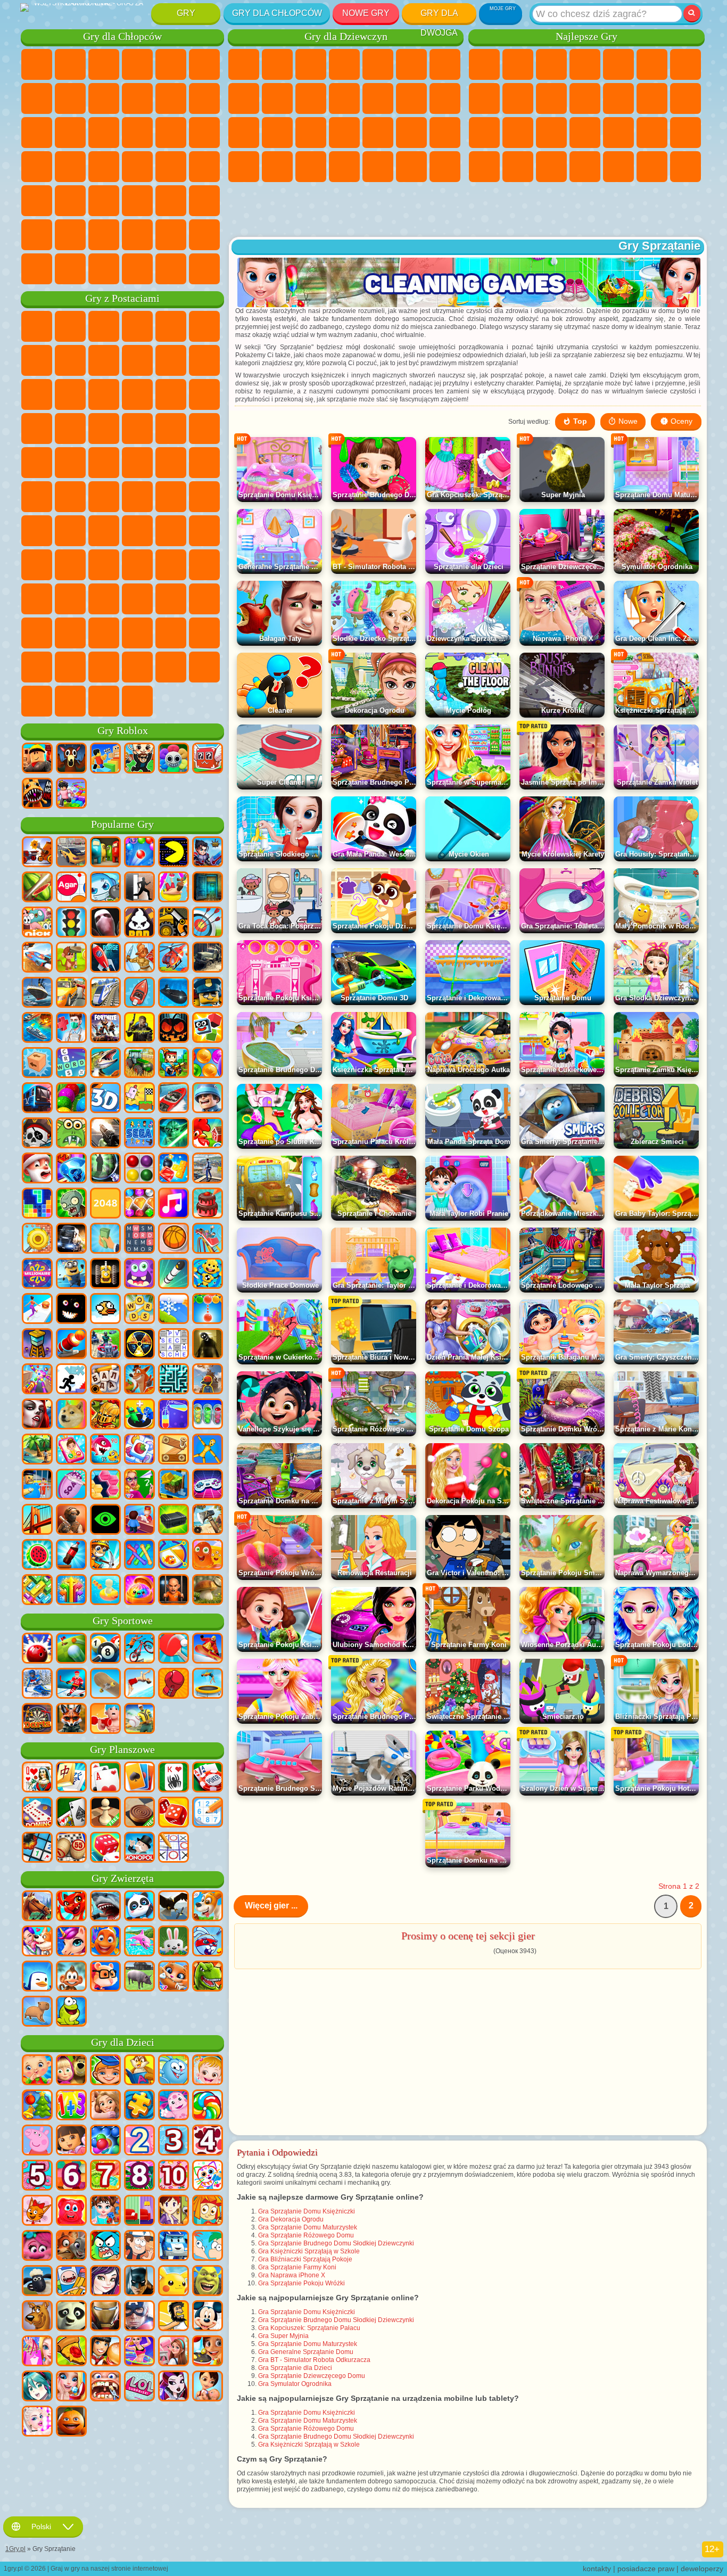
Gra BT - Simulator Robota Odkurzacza (314, 2360)
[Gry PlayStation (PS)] (139, 1380)
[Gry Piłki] (174, 1239)
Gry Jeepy (204, 201)
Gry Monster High (411, 64)
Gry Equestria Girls (277, 64)
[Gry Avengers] (139, 2317)
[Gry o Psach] (208, 1907)
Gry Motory (137, 98)
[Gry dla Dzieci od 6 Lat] (71, 2176)
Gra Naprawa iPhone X (292, 2275)
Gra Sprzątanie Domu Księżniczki (307, 2211)
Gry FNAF (204, 326)
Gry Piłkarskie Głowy (104, 235)
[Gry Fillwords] (139, 1239)
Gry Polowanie (171, 201)
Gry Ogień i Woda (311, 64)
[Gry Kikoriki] (174, 2071)
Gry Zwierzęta (123, 1878)
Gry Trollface (104, 360)
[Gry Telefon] (71, 1450)
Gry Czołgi (137, 64)
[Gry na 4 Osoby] (105, 853)
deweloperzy (702, 2569)
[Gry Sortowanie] (174, 1415)
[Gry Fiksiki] (208, 2211)
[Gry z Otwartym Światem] (208, 1169)
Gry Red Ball (70, 360)
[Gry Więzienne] (174, 1591)
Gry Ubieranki (344, 98)
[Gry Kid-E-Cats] (37, 2211)
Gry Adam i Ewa (104, 463)
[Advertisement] (468, 210)
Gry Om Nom (104, 394)
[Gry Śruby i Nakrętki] (174, 1450)
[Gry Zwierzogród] (71, 2246)
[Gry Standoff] (71, 1520)
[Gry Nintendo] (105, 1274)
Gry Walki (37, 133)
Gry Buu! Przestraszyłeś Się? (171, 667)
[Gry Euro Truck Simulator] (71, 1239)
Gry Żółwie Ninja (137, 463)
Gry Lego (204, 360)
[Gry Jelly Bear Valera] (71, 2211)
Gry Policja (171, 133)
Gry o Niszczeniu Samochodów (171, 269)
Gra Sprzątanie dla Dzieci (295, 2368)
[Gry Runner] (71, 1274)
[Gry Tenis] (174, 1649)
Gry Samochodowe (70, 98)
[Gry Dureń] (37, 1778)
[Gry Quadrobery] (71, 1719)
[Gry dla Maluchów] (37, 2071)
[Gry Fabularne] (208, 853)
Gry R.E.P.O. (204, 667)
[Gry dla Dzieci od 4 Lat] (208, 2141)
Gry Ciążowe (244, 133)
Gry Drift (204, 167)
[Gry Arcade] (174, 853)
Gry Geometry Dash (484, 98)
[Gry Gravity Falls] (139, 2246)
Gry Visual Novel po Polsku (277, 133)
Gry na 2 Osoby (618, 64)
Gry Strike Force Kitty (137, 429)
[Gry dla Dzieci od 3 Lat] (174, 2141)
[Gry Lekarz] (71, 1028)
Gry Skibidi (37, 633)
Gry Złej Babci (171, 360)
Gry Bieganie (104, 201)
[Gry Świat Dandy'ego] (174, 759)
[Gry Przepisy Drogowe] (71, 923)
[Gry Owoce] (37, 1556)
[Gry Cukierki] (208, 2106)
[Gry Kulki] (208, 1064)
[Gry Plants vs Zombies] (71, 1204)
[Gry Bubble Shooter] (208, 1310)
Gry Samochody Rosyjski (171, 167)
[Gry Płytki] (139, 1450)
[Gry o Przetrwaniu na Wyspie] (208, 1520)
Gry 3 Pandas (171, 394)
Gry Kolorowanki (244, 98)
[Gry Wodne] (105, 1591)
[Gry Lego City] (208, 993)
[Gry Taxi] (71, 993)
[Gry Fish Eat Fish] (105, 1450)
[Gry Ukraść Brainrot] (139, 759)
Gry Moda (244, 167)
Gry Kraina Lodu (311, 98)
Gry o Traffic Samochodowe (204, 269)
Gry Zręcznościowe (652, 64)
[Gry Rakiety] (174, 1274)
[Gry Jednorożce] (71, 1942)
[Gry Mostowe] (37, 1520)
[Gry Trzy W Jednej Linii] (71, 1169)
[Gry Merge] (139, 1415)
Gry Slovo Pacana (104, 599)
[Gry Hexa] (105, 1485)
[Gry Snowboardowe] (208, 1649)
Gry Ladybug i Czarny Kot (137, 360)
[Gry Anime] (37, 2387)
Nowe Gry (366, 13)
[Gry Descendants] (105, 2282)
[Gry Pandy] (139, 1907)
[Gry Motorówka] (174, 1099)
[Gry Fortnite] (105, 1028)
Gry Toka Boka (171, 565)
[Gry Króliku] (208, 1942)
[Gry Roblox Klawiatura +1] (71, 794)
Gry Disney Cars (204, 394)
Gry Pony (244, 64)
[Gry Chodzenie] (37, 1310)
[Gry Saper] (37, 1848)
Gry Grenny (171, 531)
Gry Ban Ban (171, 599)
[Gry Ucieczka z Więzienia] (37, 1485)
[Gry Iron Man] (105, 2317)
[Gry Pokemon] (174, 2282)
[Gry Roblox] (37, 759)
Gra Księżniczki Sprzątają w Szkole (309, 2251)
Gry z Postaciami (122, 298)
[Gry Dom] (174, 2352)
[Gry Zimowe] (174, 1310)
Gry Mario (171, 429)
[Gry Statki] (37, 993)
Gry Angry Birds (70, 394)
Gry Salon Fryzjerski (378, 98)
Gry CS (37, 269)
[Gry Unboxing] (139, 1591)
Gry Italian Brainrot (37, 701)
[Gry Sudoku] (208, 1813)
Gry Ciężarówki (204, 98)
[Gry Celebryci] (37, 2422)
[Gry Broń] (105, 1134)
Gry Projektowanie (311, 167)
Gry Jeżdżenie (137, 235)
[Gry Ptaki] (174, 1907)
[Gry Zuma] (71, 1099)
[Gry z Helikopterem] (174, 958)
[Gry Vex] (71, 1380)
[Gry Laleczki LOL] (139, 2387)
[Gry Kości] (105, 1848)
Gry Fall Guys (137, 497)
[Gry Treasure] (139, 1204)
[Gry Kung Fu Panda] (71, 2317)
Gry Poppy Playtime (104, 701)
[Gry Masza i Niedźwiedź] (71, 2071)
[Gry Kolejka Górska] (208, 1239)
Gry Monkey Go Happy (204, 463)
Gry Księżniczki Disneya (445, 133)
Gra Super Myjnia (283, 2336)
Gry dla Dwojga (439, 16)
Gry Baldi (137, 531)
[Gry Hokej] (71, 1684)
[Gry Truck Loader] (174, 923)
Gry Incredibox (37, 667)
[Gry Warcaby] (139, 1813)
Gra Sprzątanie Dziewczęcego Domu (312, 2376)
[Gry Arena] (139, 958)
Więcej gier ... (271, 1906)
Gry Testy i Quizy (378, 64)
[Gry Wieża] (37, 1345)
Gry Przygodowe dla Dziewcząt (445, 64)
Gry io (585, 98)
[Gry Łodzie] (139, 993)
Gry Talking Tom (137, 326)
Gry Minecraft (37, 98)
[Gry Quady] (105, 1345)
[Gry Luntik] (174, 2106)
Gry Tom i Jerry (37, 497)
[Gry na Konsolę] (208, 1485)
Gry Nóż (551, 133)
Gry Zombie (171, 64)
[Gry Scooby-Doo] (37, 2317)
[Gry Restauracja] (105, 2352)
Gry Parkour (37, 235)
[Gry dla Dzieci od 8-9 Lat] (139, 2176)
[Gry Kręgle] (37, 1649)
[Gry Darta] (37, 1719)
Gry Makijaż (411, 133)
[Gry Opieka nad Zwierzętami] (37, 1942)
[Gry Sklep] (37, 2352)
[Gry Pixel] (174, 1064)
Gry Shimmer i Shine (171, 463)
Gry (186, 13)
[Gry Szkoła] (139, 1485)
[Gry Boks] (174, 1684)
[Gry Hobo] (174, 2317)
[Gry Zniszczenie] (37, 1239)
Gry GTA (137, 167)
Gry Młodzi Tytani (70, 497)
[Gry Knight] (105, 1415)
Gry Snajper (104, 133)
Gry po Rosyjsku (518, 133)
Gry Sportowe (518, 98)
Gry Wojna (171, 235)
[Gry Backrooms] (208, 1345)
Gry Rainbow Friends (137, 565)
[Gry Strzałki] (71, 1591)
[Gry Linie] (139, 1169)
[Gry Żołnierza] (208, 1099)
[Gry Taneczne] (139, 2352)
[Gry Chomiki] (105, 1977)
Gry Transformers (171, 633)
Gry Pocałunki (411, 98)
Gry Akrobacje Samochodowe (484, 167)
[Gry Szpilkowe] (174, 1556)
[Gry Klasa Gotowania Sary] (174, 2211)
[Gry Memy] (71, 1415)
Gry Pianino (378, 167)
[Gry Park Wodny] (174, 888)
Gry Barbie (344, 64)
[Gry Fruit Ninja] (37, 888)
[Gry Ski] (37, 1684)
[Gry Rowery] (139, 1649)
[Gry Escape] (139, 888)
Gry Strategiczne (104, 64)
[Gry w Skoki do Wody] (139, 1684)
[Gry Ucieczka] (208, 888)
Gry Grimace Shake (70, 633)
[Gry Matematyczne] (71, 2106)
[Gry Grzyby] (208, 1591)
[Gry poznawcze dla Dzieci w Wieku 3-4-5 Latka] (139, 2071)
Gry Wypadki (104, 98)
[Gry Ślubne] (71, 2387)
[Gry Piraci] (37, 1134)
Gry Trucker (204, 235)
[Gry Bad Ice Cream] (139, 923)
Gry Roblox (123, 731)
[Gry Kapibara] (37, 2012)
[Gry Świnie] (139, 1977)
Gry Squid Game (70, 531)
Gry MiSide (137, 667)
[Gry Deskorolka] (105, 1684)
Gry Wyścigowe (70, 133)
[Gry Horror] (71, 1310)
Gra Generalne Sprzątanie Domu (306, 2352)
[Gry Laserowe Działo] (71, 1134)
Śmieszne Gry (551, 98)
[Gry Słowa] (139, 1310)
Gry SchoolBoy (104, 565)
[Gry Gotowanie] (208, 2352)
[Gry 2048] (105, 1204)
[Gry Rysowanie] (208, 2176)
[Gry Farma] (208, 1134)
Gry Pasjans (484, 133)
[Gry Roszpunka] (105, 2106)
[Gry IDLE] (105, 1556)
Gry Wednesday (137, 599)
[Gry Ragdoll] (208, 1450)
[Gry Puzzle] (139, 2106)
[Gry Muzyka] (174, 1204)
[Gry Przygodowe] (71, 958)
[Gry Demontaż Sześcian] (37, 1064)
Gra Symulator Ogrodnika (295, 2384)
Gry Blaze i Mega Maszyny (37, 429)
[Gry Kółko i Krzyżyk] (174, 1848)
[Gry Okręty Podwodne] (174, 993)
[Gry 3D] (105, 1099)
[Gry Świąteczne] (37, 2106)
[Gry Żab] (71, 2012)
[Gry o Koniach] (37, 1907)
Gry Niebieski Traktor (104, 497)
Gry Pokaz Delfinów (137, 394)
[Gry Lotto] (71, 1848)
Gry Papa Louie (445, 98)
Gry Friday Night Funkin (204, 599)
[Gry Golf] (71, 1649)
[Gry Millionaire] (37, 1274)
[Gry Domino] (37, 1813)
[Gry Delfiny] (139, 1942)
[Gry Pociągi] (105, 993)
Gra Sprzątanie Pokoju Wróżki (301, 2283)
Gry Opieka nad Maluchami (277, 167)
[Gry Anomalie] (105, 1520)
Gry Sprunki (204, 633)
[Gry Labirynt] (174, 1380)
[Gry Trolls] (37, 2246)
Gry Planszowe (122, 1750)
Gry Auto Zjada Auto (104, 167)
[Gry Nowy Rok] (37, 1169)
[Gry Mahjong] (71, 1778)
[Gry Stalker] (139, 1345)
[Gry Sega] (139, 1134)
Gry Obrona (685, 167)
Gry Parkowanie (37, 64)
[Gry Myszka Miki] (208, 2317)
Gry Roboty (137, 133)
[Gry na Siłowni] (105, 1719)
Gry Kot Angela (277, 98)
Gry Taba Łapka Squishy (445, 167)
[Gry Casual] (37, 1380)
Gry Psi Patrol (104, 326)
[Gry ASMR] (71, 1485)
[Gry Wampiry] (37, 1415)
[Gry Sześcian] (208, 1028)
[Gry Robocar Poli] (174, 2246)
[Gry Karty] (105, 1778)
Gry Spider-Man (204, 429)
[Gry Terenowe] (208, 958)
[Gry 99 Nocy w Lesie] (71, 759)
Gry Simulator (551, 64)
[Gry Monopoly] (139, 1848)
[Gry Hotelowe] (139, 1520)
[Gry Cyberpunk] (139, 1028)
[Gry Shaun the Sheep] (37, 2282)
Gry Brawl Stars (37, 531)
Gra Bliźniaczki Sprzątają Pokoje (305, 2259)
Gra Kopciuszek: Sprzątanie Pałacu (309, 2328)
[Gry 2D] (139, 1099)
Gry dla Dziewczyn (518, 64)
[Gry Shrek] (208, 2282)
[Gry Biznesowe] (105, 1239)
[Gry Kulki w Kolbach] (208, 1415)
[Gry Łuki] (208, 923)
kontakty (597, 2569)
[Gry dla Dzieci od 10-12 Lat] (174, 2176)
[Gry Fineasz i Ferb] (208, 2246)
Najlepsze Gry (586, 36)
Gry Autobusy (37, 201)
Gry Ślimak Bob (37, 360)
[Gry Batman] (139, 2282)
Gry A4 (104, 531)
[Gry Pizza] (71, 2352)
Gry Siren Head (171, 497)
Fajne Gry (618, 133)
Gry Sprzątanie (344, 167)
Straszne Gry (618, 98)
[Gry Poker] (208, 1778)
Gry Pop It (585, 133)
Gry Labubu (70, 701)
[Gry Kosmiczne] (105, 958)
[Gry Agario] (71, 888)
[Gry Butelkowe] (71, 1556)
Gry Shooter (70, 201)
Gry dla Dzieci (585, 64)
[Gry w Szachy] (105, 1813)
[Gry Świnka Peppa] (37, 2141)
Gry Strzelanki (137, 201)
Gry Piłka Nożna (70, 64)
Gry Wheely (37, 326)
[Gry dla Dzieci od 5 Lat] (37, 2176)
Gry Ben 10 (70, 463)
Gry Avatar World (204, 565)
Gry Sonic (70, 429)
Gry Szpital (311, 133)
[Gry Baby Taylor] (105, 2211)
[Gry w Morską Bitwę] (37, 1028)
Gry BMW (70, 269)
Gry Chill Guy (104, 667)
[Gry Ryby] (105, 1942)
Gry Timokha (70, 667)
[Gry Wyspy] (37, 1450)
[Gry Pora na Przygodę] (71, 2282)
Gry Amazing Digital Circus (137, 633)
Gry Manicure (344, 133)
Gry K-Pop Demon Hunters (137, 701)
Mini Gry (652, 133)
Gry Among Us (204, 497)
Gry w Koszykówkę (652, 167)
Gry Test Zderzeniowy (104, 269)
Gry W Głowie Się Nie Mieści (70, 599)
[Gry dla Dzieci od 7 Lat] (105, 2176)
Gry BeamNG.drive (137, 269)
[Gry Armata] (71, 1345)
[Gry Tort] (208, 1204)
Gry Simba (37, 599)
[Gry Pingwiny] (37, 1977)
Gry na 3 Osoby (585, 167)
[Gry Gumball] (105, 2246)
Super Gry (618, 167)
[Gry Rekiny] (105, 1907)
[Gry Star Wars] (174, 1134)
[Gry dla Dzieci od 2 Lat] (139, 2141)
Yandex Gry (685, 64)
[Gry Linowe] (139, 1556)
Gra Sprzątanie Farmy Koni (297, 2267)
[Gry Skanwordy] (174, 1345)
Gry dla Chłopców (277, 13)
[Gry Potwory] (139, 1274)
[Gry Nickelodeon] (37, 923)
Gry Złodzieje (70, 167)
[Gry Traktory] (139, 1064)
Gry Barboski (104, 429)
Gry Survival (37, 167)
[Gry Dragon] (71, 1907)
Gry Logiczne (652, 98)
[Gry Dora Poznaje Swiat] (71, 2141)
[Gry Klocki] (174, 1169)
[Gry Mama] (208, 2387)
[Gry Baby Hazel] (208, 2071)
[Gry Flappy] (105, 1310)
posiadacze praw (646, 2569)
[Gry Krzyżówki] (71, 1064)
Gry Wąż (518, 167)
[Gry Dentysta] (105, 2387)
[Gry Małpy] (71, 1977)
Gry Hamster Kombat (104, 633)
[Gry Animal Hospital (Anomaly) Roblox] (37, 794)
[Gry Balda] (105, 1380)
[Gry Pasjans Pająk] (174, 1778)
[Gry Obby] (105, 759)
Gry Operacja (378, 133)
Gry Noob (37, 565)
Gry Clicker (685, 98)
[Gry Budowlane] (174, 1485)
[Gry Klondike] (139, 1778)
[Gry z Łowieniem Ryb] (105, 1064)
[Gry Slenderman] (105, 923)
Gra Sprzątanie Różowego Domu (306, 2235)
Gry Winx (411, 167)
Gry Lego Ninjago (171, 326)
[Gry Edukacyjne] (105, 2071)
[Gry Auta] (71, 853)
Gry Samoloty (70, 235)
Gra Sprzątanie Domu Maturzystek (308, 2227)
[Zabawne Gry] (71, 2422)
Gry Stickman (171, 98)
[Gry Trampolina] (208, 1684)
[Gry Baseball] (139, 1719)
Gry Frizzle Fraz (37, 463)
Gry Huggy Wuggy (204, 531)
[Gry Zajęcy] (174, 1942)
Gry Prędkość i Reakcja (685, 133)
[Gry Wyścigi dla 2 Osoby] (37, 958)
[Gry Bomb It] (105, 888)
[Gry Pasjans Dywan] (71, 1813)
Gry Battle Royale (204, 64)
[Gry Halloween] (174, 1028)
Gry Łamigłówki (551, 167)
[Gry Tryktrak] (174, 1813)
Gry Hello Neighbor (70, 565)
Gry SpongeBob (70, 326)
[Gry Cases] (174, 1520)
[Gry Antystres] (208, 1274)
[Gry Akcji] (37, 853)
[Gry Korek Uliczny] (37, 1591)
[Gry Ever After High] (174, 2387)
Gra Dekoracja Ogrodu (291, 2219)
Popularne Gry (122, 824)
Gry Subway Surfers (37, 394)
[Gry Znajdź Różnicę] (139, 2211)
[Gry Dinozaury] (208, 1977)
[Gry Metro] (37, 1099)
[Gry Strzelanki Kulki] (139, 853)
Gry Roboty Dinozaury (204, 133)
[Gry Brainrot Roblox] (208, 759)
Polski (41, 2526)
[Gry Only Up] (208, 1380)
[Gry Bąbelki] (105, 2141)
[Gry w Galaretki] (208, 1556)
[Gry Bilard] (105, 1649)
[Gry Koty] (174, 1977)
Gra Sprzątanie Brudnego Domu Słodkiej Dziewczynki (336, 2243)
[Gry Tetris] (37, 1204)
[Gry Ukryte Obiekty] (105, 1169)
